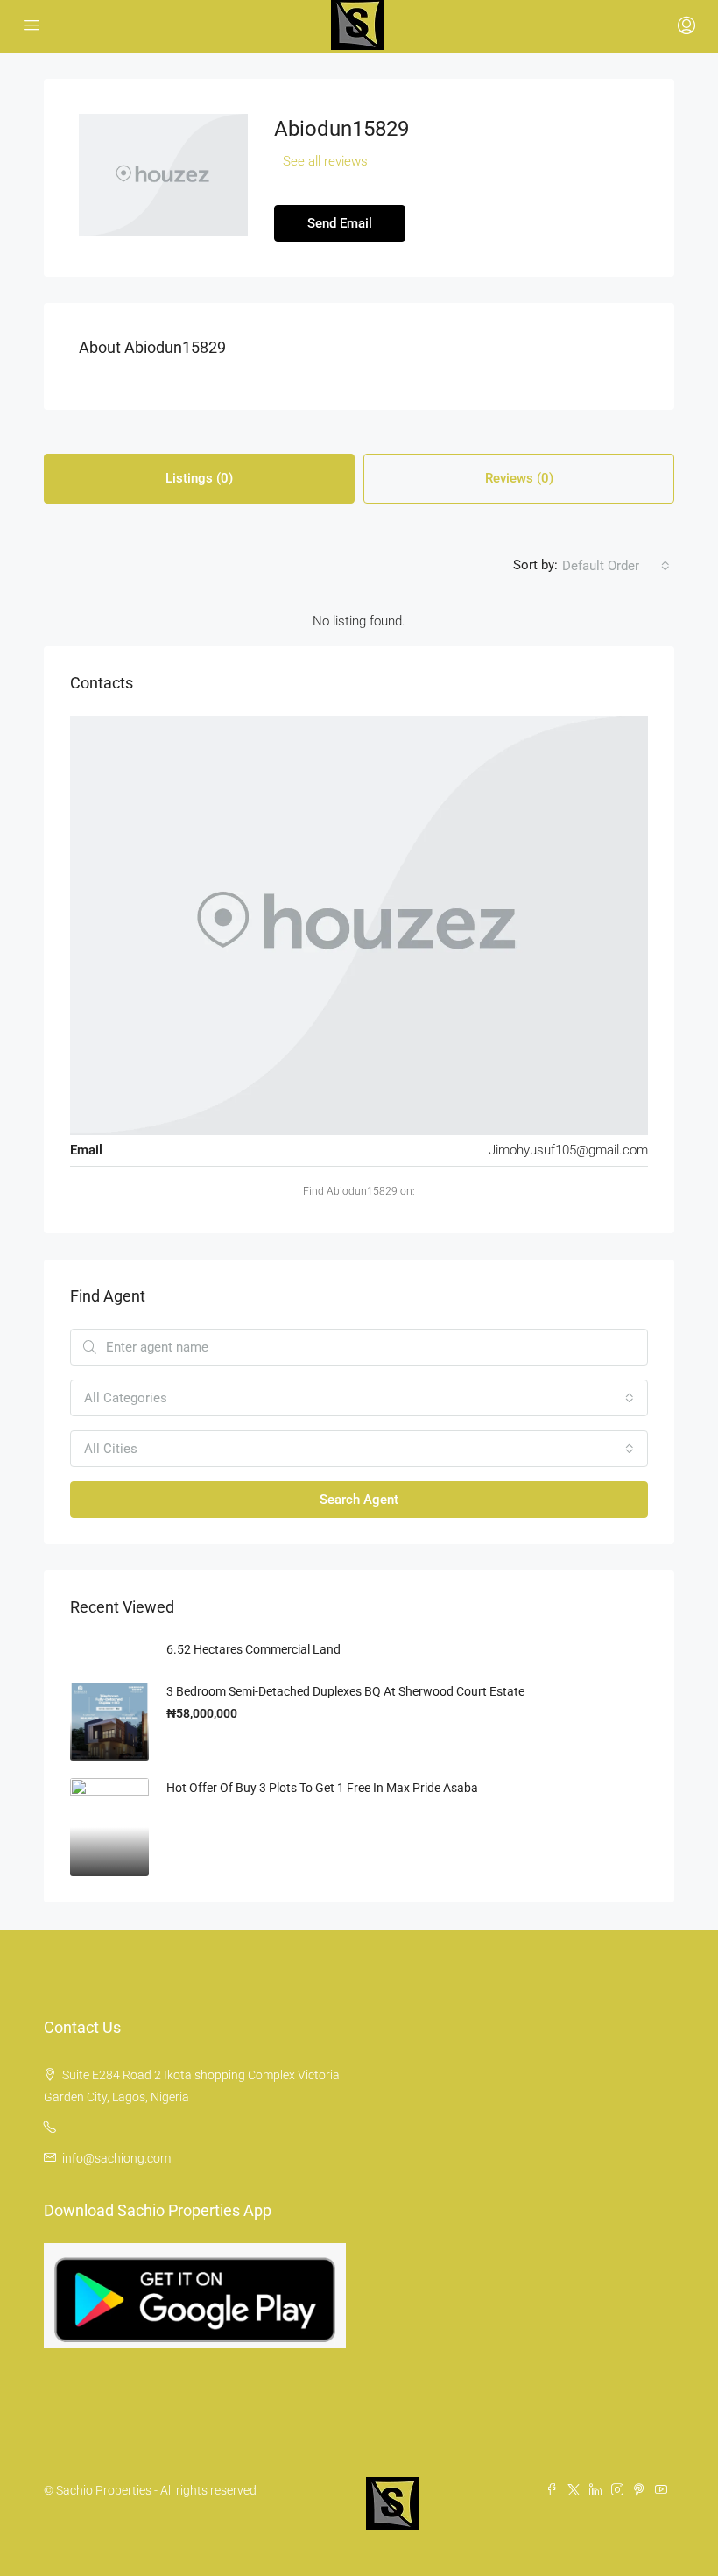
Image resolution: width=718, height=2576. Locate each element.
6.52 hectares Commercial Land (253, 1649)
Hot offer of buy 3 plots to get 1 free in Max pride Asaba (322, 1788)
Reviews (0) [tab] (519, 478)
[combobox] (616, 566)
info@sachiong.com (116, 2158)
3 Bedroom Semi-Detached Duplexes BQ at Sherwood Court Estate (345, 1691)
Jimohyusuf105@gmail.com (568, 1150)
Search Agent (359, 1500)
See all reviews (325, 161)
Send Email (340, 223)
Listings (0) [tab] (199, 478)
